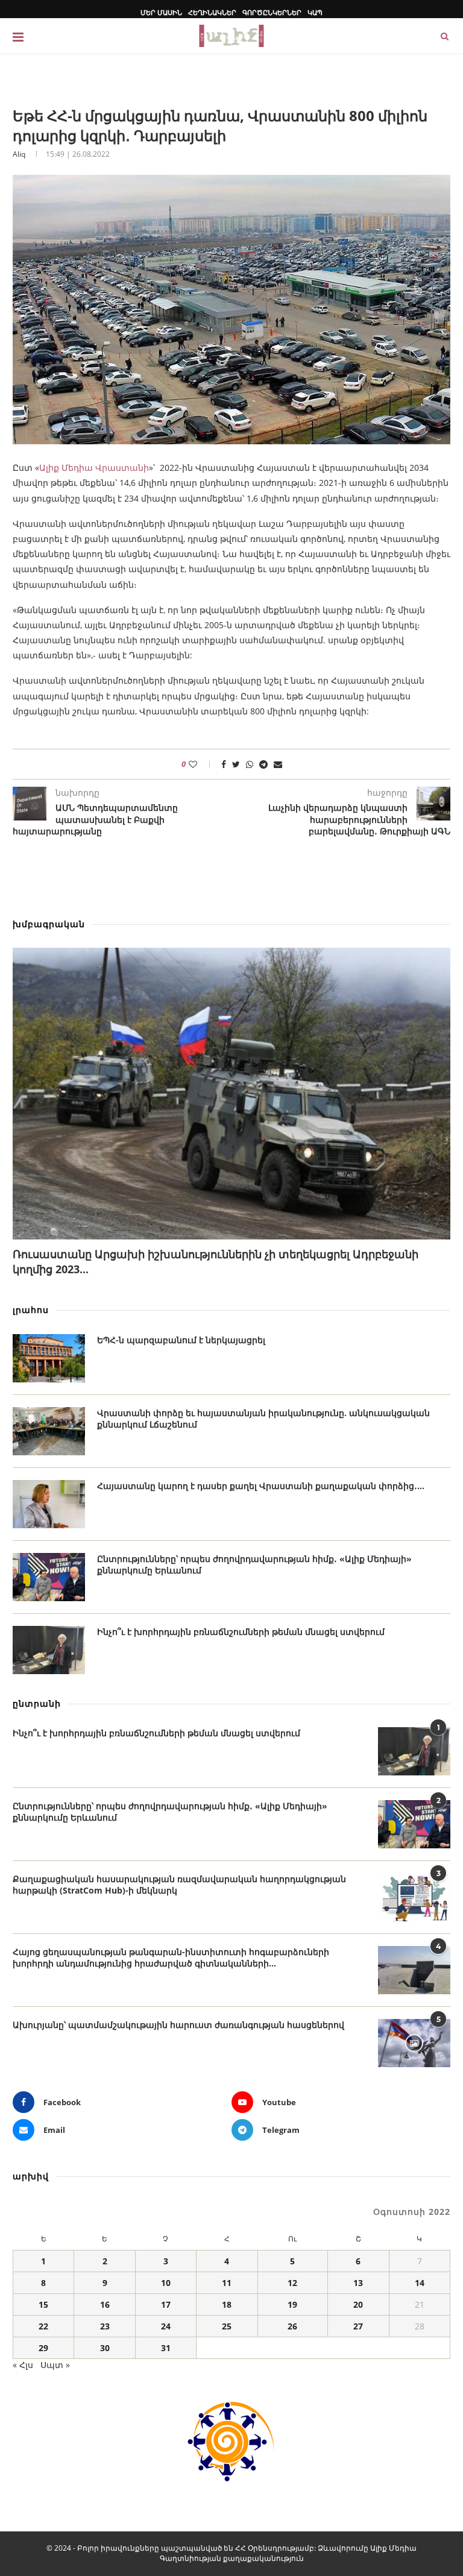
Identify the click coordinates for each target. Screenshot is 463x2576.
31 (166, 2348)
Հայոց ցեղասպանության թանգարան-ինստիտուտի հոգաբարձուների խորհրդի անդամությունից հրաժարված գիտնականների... (171, 1958)
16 (105, 2304)
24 (166, 2326)
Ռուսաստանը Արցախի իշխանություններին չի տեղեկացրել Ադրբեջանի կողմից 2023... (216, 1261)
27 (358, 2326)
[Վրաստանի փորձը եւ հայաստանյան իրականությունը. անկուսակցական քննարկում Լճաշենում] (49, 1431)
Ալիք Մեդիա (393, 2548)
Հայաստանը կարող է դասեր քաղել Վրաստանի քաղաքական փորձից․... (261, 1486)
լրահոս (31, 1310)
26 (292, 2326)
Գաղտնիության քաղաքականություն (232, 2558)
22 (43, 2326)
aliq (19, 154)
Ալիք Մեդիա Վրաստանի (94, 468)
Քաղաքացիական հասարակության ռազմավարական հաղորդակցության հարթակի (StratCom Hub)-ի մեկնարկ (179, 1885)
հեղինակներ (212, 12)
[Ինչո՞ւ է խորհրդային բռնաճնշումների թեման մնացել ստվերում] (49, 1650)
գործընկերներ (272, 12)
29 (43, 2348)
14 (420, 2283)
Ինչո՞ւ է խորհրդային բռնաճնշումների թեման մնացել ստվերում (241, 1632)
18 (227, 2304)
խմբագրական (49, 924)
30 (105, 2348)
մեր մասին (161, 12)
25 (227, 2326)
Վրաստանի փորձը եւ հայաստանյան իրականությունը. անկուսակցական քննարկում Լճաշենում (263, 1419)
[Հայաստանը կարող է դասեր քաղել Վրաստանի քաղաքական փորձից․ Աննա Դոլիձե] (49, 1504)
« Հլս (23, 2365)
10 (166, 2283)
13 (358, 2283)
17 (166, 2304)
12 (292, 2283)
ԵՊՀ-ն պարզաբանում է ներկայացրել (181, 1340)
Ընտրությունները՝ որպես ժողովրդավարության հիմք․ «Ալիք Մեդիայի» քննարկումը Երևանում (254, 1565)
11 (227, 2283)
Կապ (315, 12)
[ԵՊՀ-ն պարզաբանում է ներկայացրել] (49, 1358)
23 (105, 2326)
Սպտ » (55, 2365)
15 (43, 2304)
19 (292, 2304)
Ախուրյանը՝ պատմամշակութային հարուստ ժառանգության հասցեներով (178, 2025)
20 (358, 2304)
